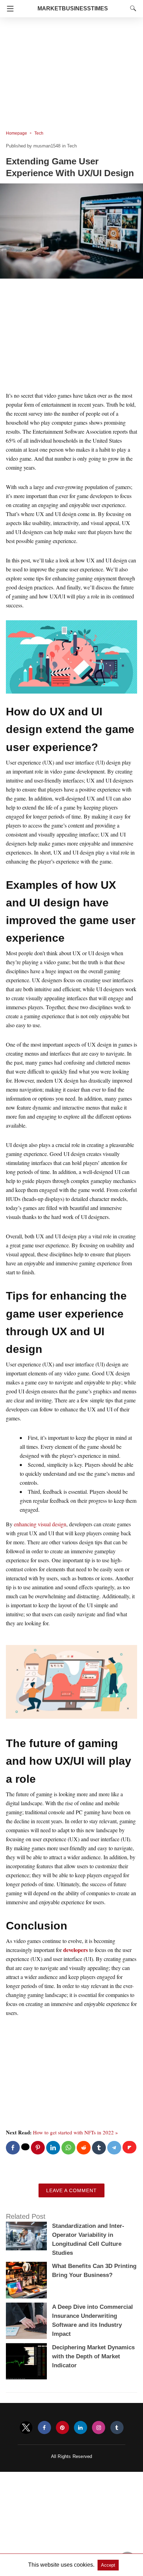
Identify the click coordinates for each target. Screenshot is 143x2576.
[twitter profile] (26, 2428)
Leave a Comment (71, 2190)
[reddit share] (84, 2148)
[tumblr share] (99, 2148)
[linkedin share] (53, 2148)
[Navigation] (9, 9)
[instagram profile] (99, 2428)
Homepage (16, 133)
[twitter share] (25, 2147)
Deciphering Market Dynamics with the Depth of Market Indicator (93, 2356)
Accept (108, 2565)
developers (75, 1950)
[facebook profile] (44, 2428)
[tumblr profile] (117, 2428)
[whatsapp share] (68, 2148)
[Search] (132, 8)
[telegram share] (114, 2148)
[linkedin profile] (81, 2428)
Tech (39, 133)
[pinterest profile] (62, 2428)
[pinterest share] (38, 2148)
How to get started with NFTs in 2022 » (75, 2132)
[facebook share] (13, 2148)
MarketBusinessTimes (73, 8)
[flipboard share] (129, 2147)
